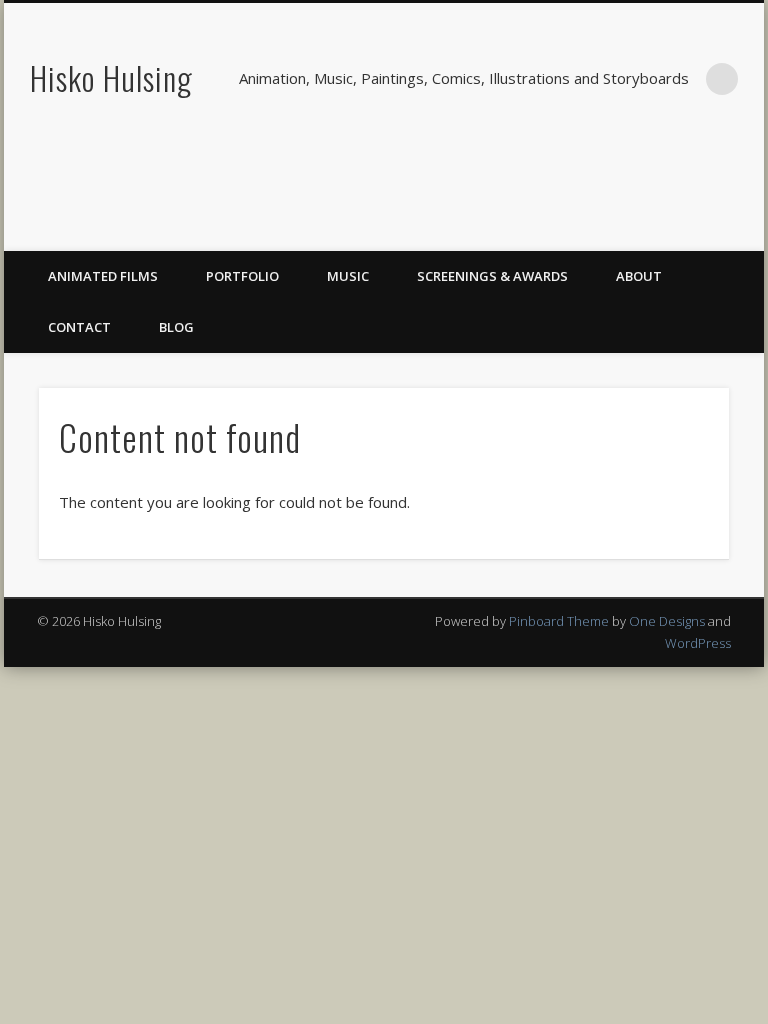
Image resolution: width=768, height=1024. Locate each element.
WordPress (698, 643)
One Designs (667, 621)
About (639, 276)
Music (348, 276)
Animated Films (103, 276)
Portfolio (242, 276)
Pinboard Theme (559, 621)
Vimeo (742, 229)
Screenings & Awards (492, 276)
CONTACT (79, 327)
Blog (176, 327)
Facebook (660, 229)
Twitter (701, 229)
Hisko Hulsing (111, 77)
